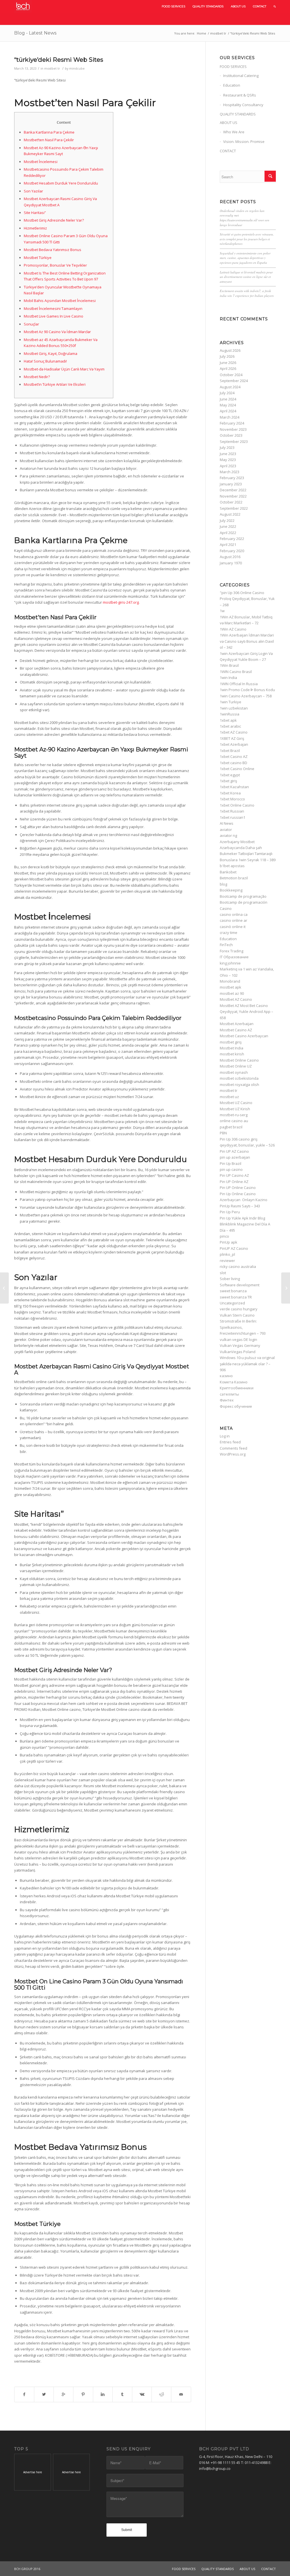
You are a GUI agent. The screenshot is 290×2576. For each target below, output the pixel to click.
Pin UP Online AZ (234, 1182)
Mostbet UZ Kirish (235, 1109)
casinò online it (233, 927)
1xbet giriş (228, 781)
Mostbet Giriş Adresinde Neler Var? (54, 220)
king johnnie (230, 963)
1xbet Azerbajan (234, 744)
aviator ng (228, 835)
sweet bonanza (233, 1291)
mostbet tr (218, 33)
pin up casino (231, 1169)
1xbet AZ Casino (234, 732)
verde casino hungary (239, 1309)
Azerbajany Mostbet (237, 842)
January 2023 (231, 484)
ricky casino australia (238, 1266)
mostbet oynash (234, 1072)
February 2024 (232, 423)
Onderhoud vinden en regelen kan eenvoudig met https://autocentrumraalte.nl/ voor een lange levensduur (245, 218)
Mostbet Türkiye (38, 258)
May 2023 (228, 460)
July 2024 (227, 393)
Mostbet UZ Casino (236, 1103)
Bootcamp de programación (244, 902)
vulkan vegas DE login (238, 1340)
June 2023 (228, 454)
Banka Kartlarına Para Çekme (49, 132)
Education (232, 85)
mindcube (77, 68)
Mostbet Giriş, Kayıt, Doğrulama (51, 353)
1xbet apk (228, 720)
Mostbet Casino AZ (236, 1030)
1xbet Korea (230, 793)
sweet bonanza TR (236, 1297)
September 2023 (234, 442)
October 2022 (231, 502)
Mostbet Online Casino (239, 1060)
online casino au (234, 1121)
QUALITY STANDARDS (238, 114)
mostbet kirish (232, 1054)
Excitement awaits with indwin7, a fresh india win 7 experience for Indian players (247, 293)
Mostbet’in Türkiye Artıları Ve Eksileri (55, 384)
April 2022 (228, 533)
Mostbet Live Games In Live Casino (54, 316)
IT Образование (234, 957)
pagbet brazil (231, 1127)
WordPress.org (233, 1454)
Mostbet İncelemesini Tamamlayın (53, 308)
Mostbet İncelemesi (41, 162)
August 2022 (230, 514)
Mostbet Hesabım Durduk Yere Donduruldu (61, 183)
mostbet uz (229, 1097)
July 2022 (227, 520)
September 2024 (234, 381)
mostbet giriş (231, 1042)
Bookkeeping (231, 890)
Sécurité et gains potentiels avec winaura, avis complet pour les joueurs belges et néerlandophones (247, 239)
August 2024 (230, 387)
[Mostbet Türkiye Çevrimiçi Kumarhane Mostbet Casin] (4, 1288)
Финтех (227, 1400)
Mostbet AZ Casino (236, 999)
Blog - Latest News (35, 33)
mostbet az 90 (232, 993)
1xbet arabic (230, 726)
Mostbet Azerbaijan (237, 1024)
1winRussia (230, 714)
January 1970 (231, 563)
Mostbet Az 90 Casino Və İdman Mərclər (57, 332)
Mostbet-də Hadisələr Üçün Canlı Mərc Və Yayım (64, 369)
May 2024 (228, 405)
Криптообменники (237, 1388)
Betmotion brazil (234, 878)
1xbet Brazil (230, 751)
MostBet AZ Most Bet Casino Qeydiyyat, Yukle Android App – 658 (247, 1012)
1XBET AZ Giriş (232, 738)
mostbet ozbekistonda (239, 1078)
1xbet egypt (230, 775)
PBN (223, 1133)
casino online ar (234, 920)
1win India (228, 678)
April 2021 (228, 545)
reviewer (227, 1261)
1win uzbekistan (234, 708)
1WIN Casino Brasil (236, 672)
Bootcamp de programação (243, 896)
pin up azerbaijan (235, 1157)
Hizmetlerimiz (35, 228)
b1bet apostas (232, 866)
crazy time (229, 933)
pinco (224, 1236)
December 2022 (233, 490)
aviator (226, 830)
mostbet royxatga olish (239, 1085)
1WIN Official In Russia (239, 684)
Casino (226, 908)
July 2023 (227, 447)
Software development (240, 1285)
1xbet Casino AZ (234, 756)
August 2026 (230, 350)
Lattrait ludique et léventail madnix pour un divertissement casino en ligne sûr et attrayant (246, 277)
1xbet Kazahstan (234, 787)
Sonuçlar (31, 324)
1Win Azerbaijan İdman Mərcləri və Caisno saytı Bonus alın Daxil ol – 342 (247, 641)
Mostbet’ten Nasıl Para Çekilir (49, 140)
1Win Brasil (229, 665)
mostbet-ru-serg (234, 1115)
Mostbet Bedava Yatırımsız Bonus (53, 250)
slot (223, 1273)
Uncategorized (232, 1303)
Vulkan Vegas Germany (240, 1345)
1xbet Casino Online (237, 769)
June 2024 (228, 399)
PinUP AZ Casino (234, 1248)
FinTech (226, 945)
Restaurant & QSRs (240, 95)
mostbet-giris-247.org (121, 602)
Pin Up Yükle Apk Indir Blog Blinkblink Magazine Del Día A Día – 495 (245, 1224)
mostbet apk (231, 987)
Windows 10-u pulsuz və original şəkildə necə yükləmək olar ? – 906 (247, 1364)
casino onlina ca (234, 914)
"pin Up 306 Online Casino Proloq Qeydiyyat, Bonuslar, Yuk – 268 (247, 599)
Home (201, 33)
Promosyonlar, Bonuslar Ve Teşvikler (55, 265)
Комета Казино (234, 1382)
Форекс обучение (236, 1406)
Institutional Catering (241, 76)
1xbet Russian (232, 811)
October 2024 (231, 375)
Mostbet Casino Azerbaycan (244, 1036)
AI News (227, 823)
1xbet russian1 (233, 817)
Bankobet (228, 872)
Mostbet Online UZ (236, 1066)
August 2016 (230, 557)
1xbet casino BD (234, 763)
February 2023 (232, 478)
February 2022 (232, 539)
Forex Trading (232, 951)
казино (226, 1376)
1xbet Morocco (232, 799)
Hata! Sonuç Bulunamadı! (45, 361)
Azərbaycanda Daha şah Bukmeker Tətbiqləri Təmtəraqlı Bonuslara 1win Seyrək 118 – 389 (248, 854)
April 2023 (228, 466)
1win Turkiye (231, 702)
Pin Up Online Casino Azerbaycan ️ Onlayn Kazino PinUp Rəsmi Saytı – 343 (244, 1200)
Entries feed (230, 1442)
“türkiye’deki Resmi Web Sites (59, 60)
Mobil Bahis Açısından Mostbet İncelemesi (60, 301)
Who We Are (234, 132)
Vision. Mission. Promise (244, 142)
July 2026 (227, 356)
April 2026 (228, 368)
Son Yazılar (33, 191)
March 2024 (230, 417)
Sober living (230, 1279)
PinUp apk (229, 1242)
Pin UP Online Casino (238, 1188)
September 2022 (234, 508)
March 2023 (230, 472)
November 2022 (233, 496)
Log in (225, 1436)
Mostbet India (232, 1048)
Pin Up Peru (230, 1212)
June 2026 (228, 363)
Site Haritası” (35, 213)
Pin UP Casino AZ (234, 1175)
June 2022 (228, 526)
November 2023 (233, 429)
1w (222, 611)
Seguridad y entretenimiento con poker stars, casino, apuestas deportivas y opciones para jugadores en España (245, 258)
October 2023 (231, 435)
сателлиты (229, 1394)
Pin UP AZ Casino (234, 1151)
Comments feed (234, 1448)
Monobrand (230, 981)
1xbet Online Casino (237, 805)
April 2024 (228, 411)
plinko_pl (227, 1254)
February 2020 (232, 551)
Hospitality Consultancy (243, 105)
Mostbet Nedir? (37, 377)
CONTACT (228, 151)
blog (223, 884)
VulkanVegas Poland (238, 1352)
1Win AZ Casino (233, 629)
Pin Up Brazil (231, 1163)
